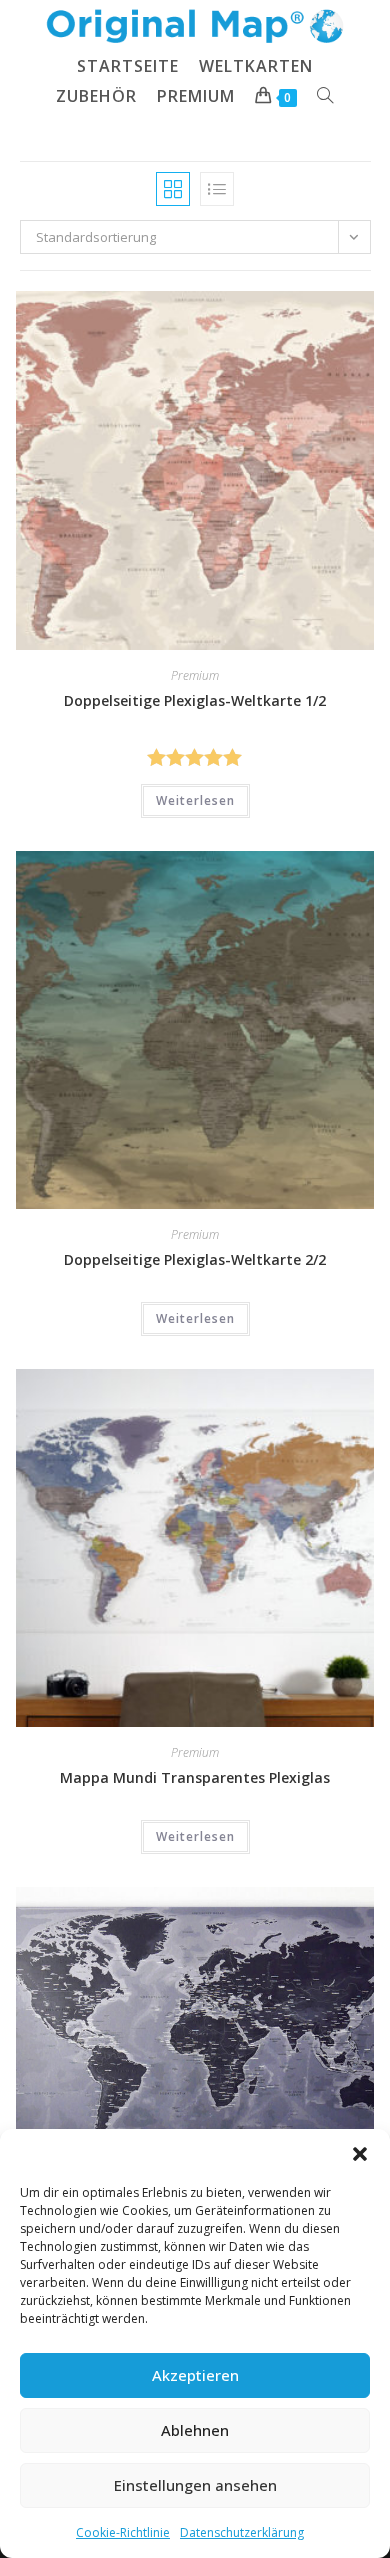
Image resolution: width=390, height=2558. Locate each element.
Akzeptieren (195, 2375)
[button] (360, 2154)
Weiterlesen (195, 800)
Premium (195, 675)
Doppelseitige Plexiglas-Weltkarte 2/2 (195, 1259)
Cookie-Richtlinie (123, 2532)
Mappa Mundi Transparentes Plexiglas (195, 1777)
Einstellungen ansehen (195, 2485)
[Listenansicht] (217, 189)
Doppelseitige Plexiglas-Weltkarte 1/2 (195, 700)
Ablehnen (195, 2430)
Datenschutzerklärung (242, 2532)
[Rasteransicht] (173, 189)
